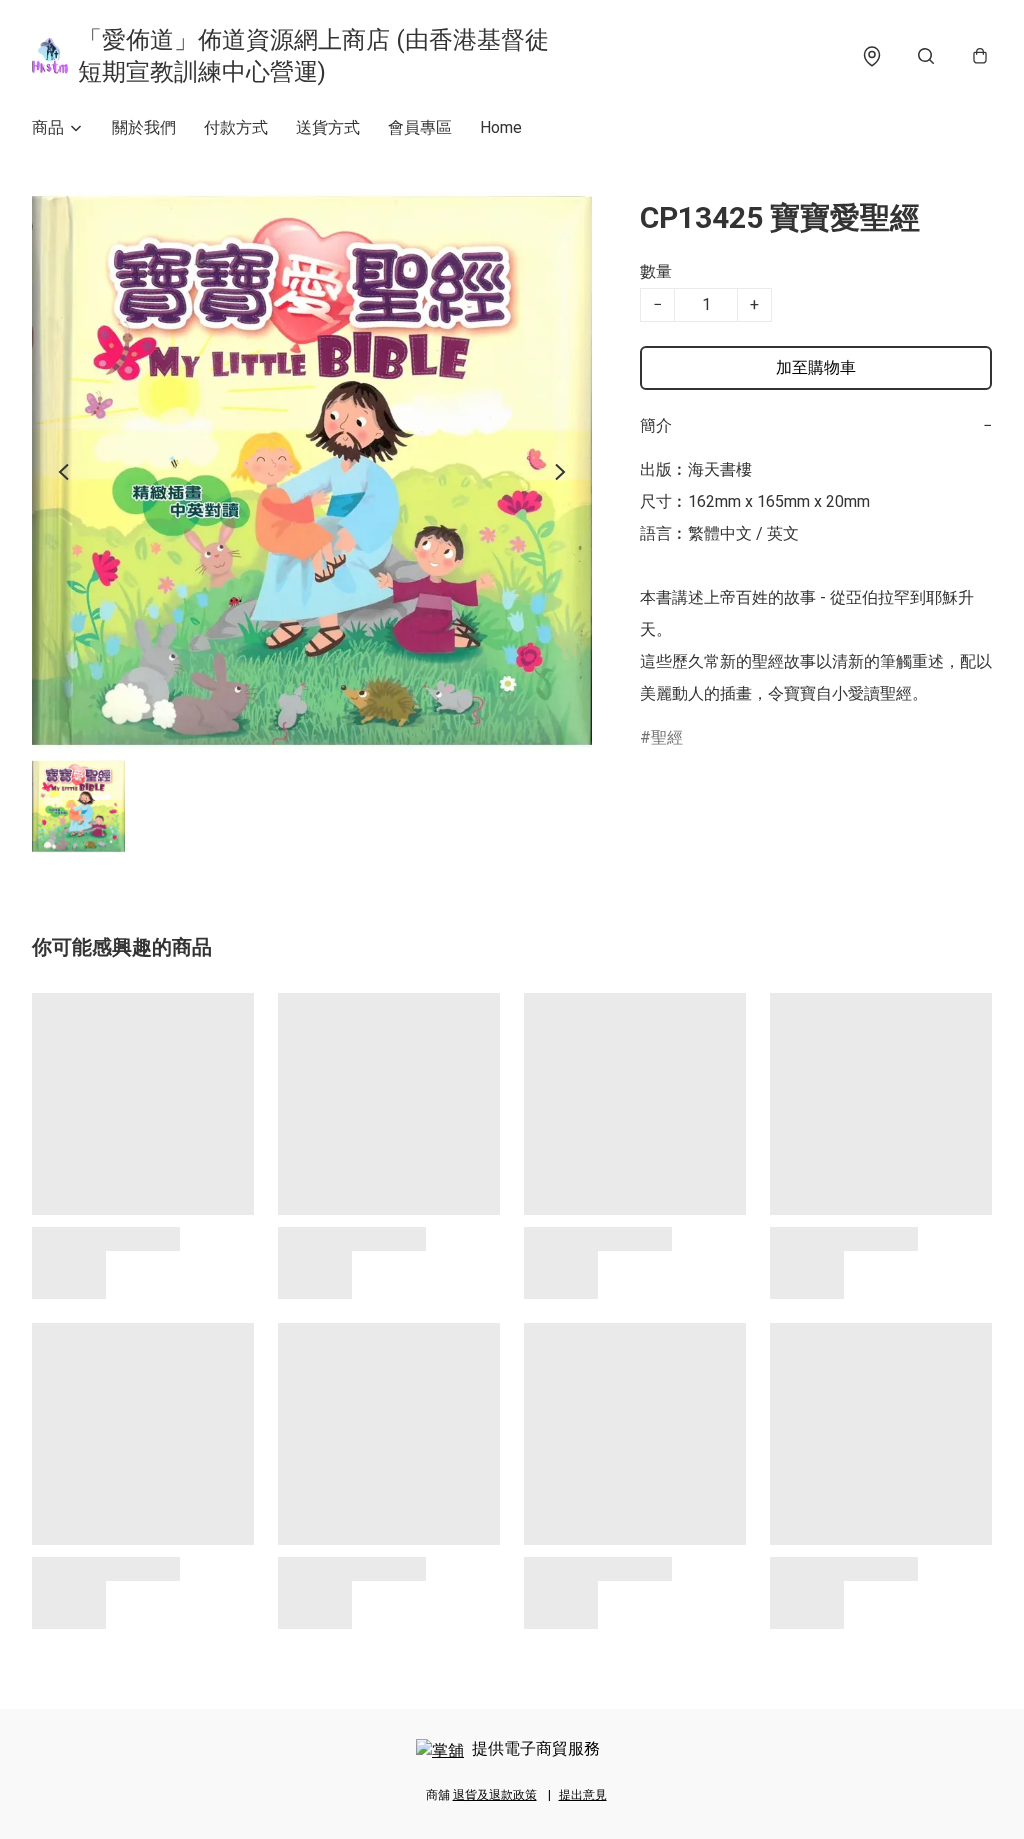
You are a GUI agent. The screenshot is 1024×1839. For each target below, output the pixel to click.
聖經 (667, 737)
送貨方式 (328, 127)
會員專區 (420, 127)
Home (501, 127)
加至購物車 (816, 367)
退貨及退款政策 (495, 1795)
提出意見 (583, 1795)
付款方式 (236, 127)
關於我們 (144, 127)
